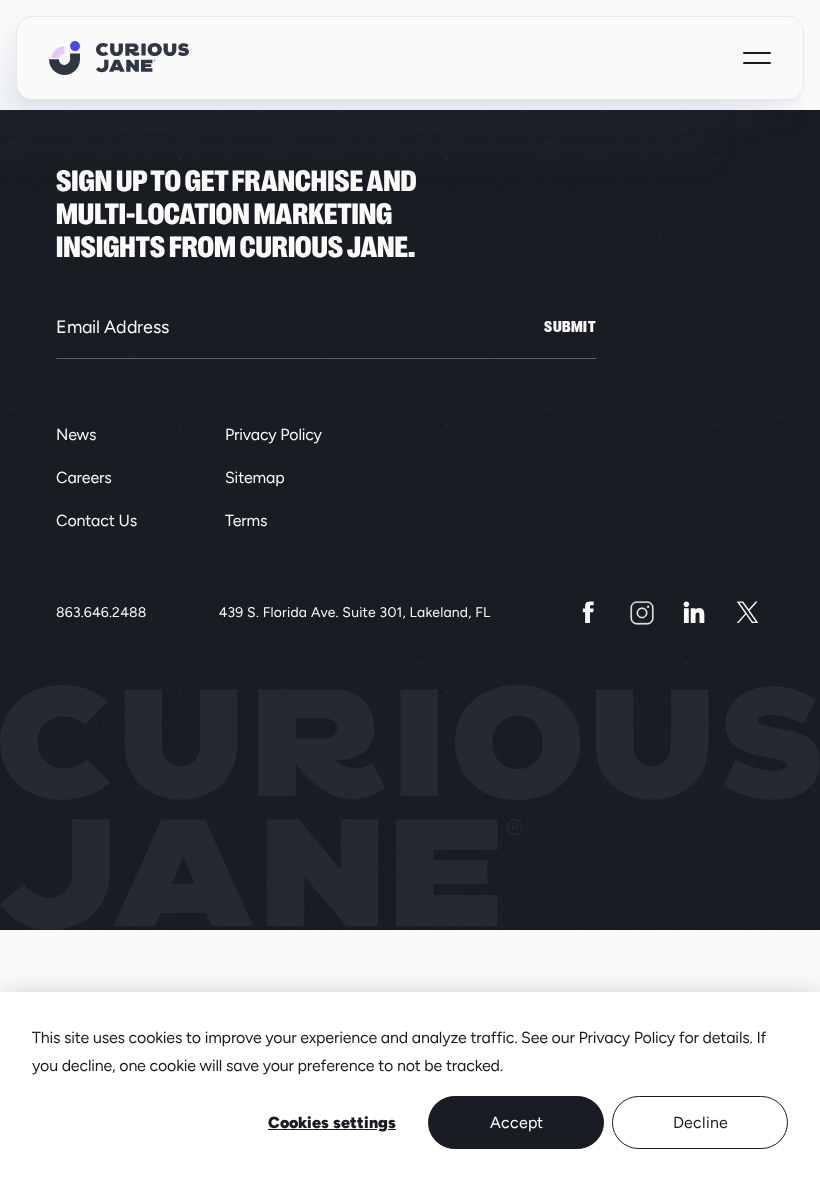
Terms (246, 520)
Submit (570, 327)
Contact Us (96, 520)
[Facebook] (588, 612)
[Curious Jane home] (119, 58)
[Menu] (757, 58)
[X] (747, 612)
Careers (84, 477)
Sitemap (255, 477)
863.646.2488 (101, 612)
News (76, 434)
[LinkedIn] (694, 612)
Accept (516, 1122)
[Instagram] (641, 612)
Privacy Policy (273, 434)
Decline (700, 1122)
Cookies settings (332, 1122)
